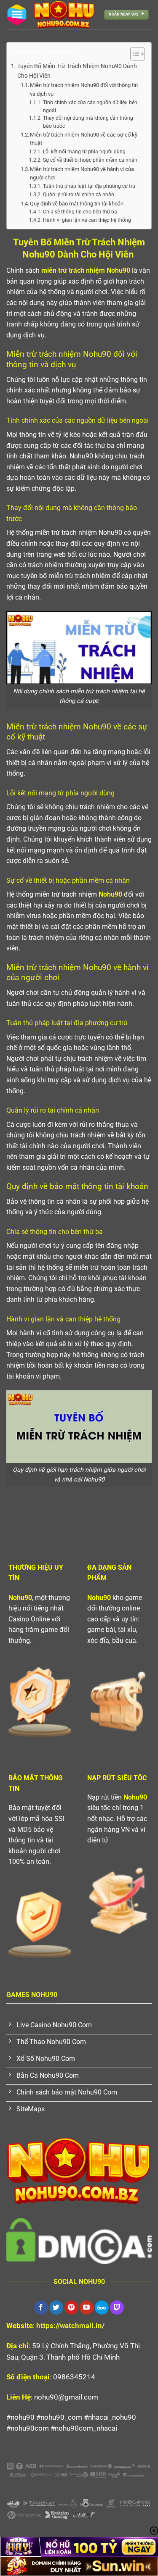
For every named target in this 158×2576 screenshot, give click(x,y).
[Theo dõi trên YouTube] (87, 2308)
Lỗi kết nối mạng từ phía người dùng (84, 152)
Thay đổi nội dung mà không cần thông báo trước (88, 122)
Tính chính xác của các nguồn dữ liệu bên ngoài (90, 107)
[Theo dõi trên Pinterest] (71, 2308)
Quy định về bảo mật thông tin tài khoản (77, 204)
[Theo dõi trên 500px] (102, 2308)
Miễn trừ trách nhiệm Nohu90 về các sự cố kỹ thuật (84, 139)
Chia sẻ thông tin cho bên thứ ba (80, 212)
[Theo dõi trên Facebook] (41, 2308)
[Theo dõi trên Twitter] (56, 2308)
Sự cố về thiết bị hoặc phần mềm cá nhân (90, 160)
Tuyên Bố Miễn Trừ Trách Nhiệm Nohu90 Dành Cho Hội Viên (77, 71)
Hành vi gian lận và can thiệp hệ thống (87, 220)
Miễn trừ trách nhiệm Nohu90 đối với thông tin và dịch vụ (84, 89)
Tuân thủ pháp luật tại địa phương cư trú (89, 186)
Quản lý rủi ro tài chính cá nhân (78, 195)
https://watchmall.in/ (70, 2326)
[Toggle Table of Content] (133, 54)
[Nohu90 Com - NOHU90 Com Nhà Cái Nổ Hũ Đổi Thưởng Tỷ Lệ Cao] (64, 15)
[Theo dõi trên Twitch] (117, 2308)
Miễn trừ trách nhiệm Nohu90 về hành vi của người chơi (82, 174)
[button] (17, 15)
